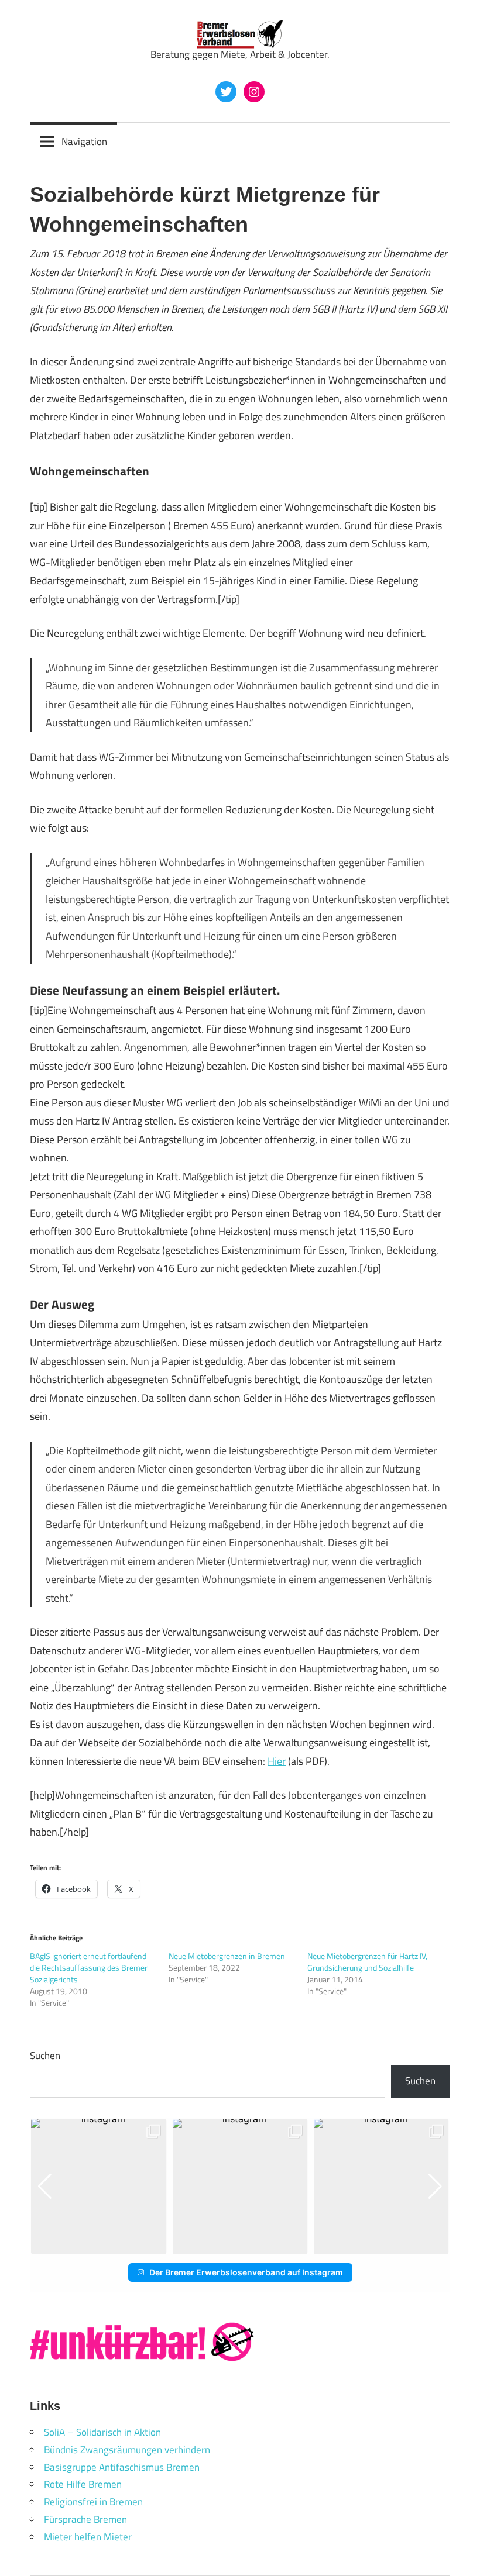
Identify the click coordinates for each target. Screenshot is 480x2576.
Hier (277, 1761)
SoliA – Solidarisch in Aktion (102, 2432)
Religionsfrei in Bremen (93, 2502)
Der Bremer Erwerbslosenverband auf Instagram (246, 2272)
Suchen (45, 2056)
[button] (230, 2246)
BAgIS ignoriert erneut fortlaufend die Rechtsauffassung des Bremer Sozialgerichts (89, 1968)
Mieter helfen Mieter (88, 2537)
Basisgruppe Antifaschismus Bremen (122, 2467)
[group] (99, 2186)
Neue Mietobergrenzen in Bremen (227, 1956)
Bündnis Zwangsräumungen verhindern (127, 2450)
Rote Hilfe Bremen (83, 2484)
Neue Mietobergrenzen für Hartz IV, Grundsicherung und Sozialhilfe (367, 1962)
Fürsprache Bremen (85, 2519)
